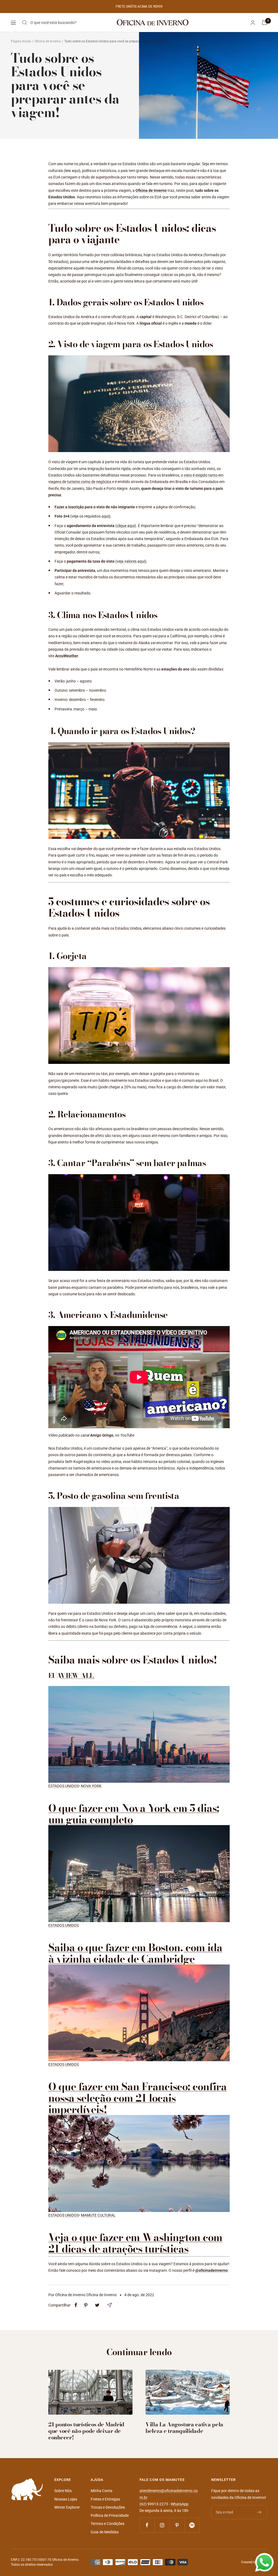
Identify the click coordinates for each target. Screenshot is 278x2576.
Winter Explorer (67, 2507)
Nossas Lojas (66, 2499)
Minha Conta (102, 2491)
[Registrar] (259, 2512)
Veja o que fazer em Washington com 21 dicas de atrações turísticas (135, 2243)
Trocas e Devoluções (108, 2507)
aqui (105, 516)
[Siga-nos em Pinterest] (177, 2525)
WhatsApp (180, 2504)
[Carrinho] (264, 23)
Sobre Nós (63, 2491)
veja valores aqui (131, 561)
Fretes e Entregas (105, 2499)
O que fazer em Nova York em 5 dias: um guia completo (134, 1814)
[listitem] (76, 2305)
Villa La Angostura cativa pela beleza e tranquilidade (184, 2428)
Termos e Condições (108, 2524)
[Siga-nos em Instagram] (162, 2525)
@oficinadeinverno (211, 2270)
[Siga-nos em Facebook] (147, 2525)
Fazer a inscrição (69, 507)
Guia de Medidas (105, 2532)
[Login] (253, 22)
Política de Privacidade (110, 2515)
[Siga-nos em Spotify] (192, 2525)
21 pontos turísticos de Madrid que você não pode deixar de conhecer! (86, 2431)
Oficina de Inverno (48, 41)
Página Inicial (21, 41)
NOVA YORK (91, 1786)
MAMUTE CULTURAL (98, 2215)
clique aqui (126, 526)
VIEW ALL (77, 1676)
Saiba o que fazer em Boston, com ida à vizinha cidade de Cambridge (135, 1953)
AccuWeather (67, 656)
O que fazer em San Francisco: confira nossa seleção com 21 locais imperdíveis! (138, 2098)
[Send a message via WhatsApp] (264, 2562)
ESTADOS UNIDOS (64, 1786)
